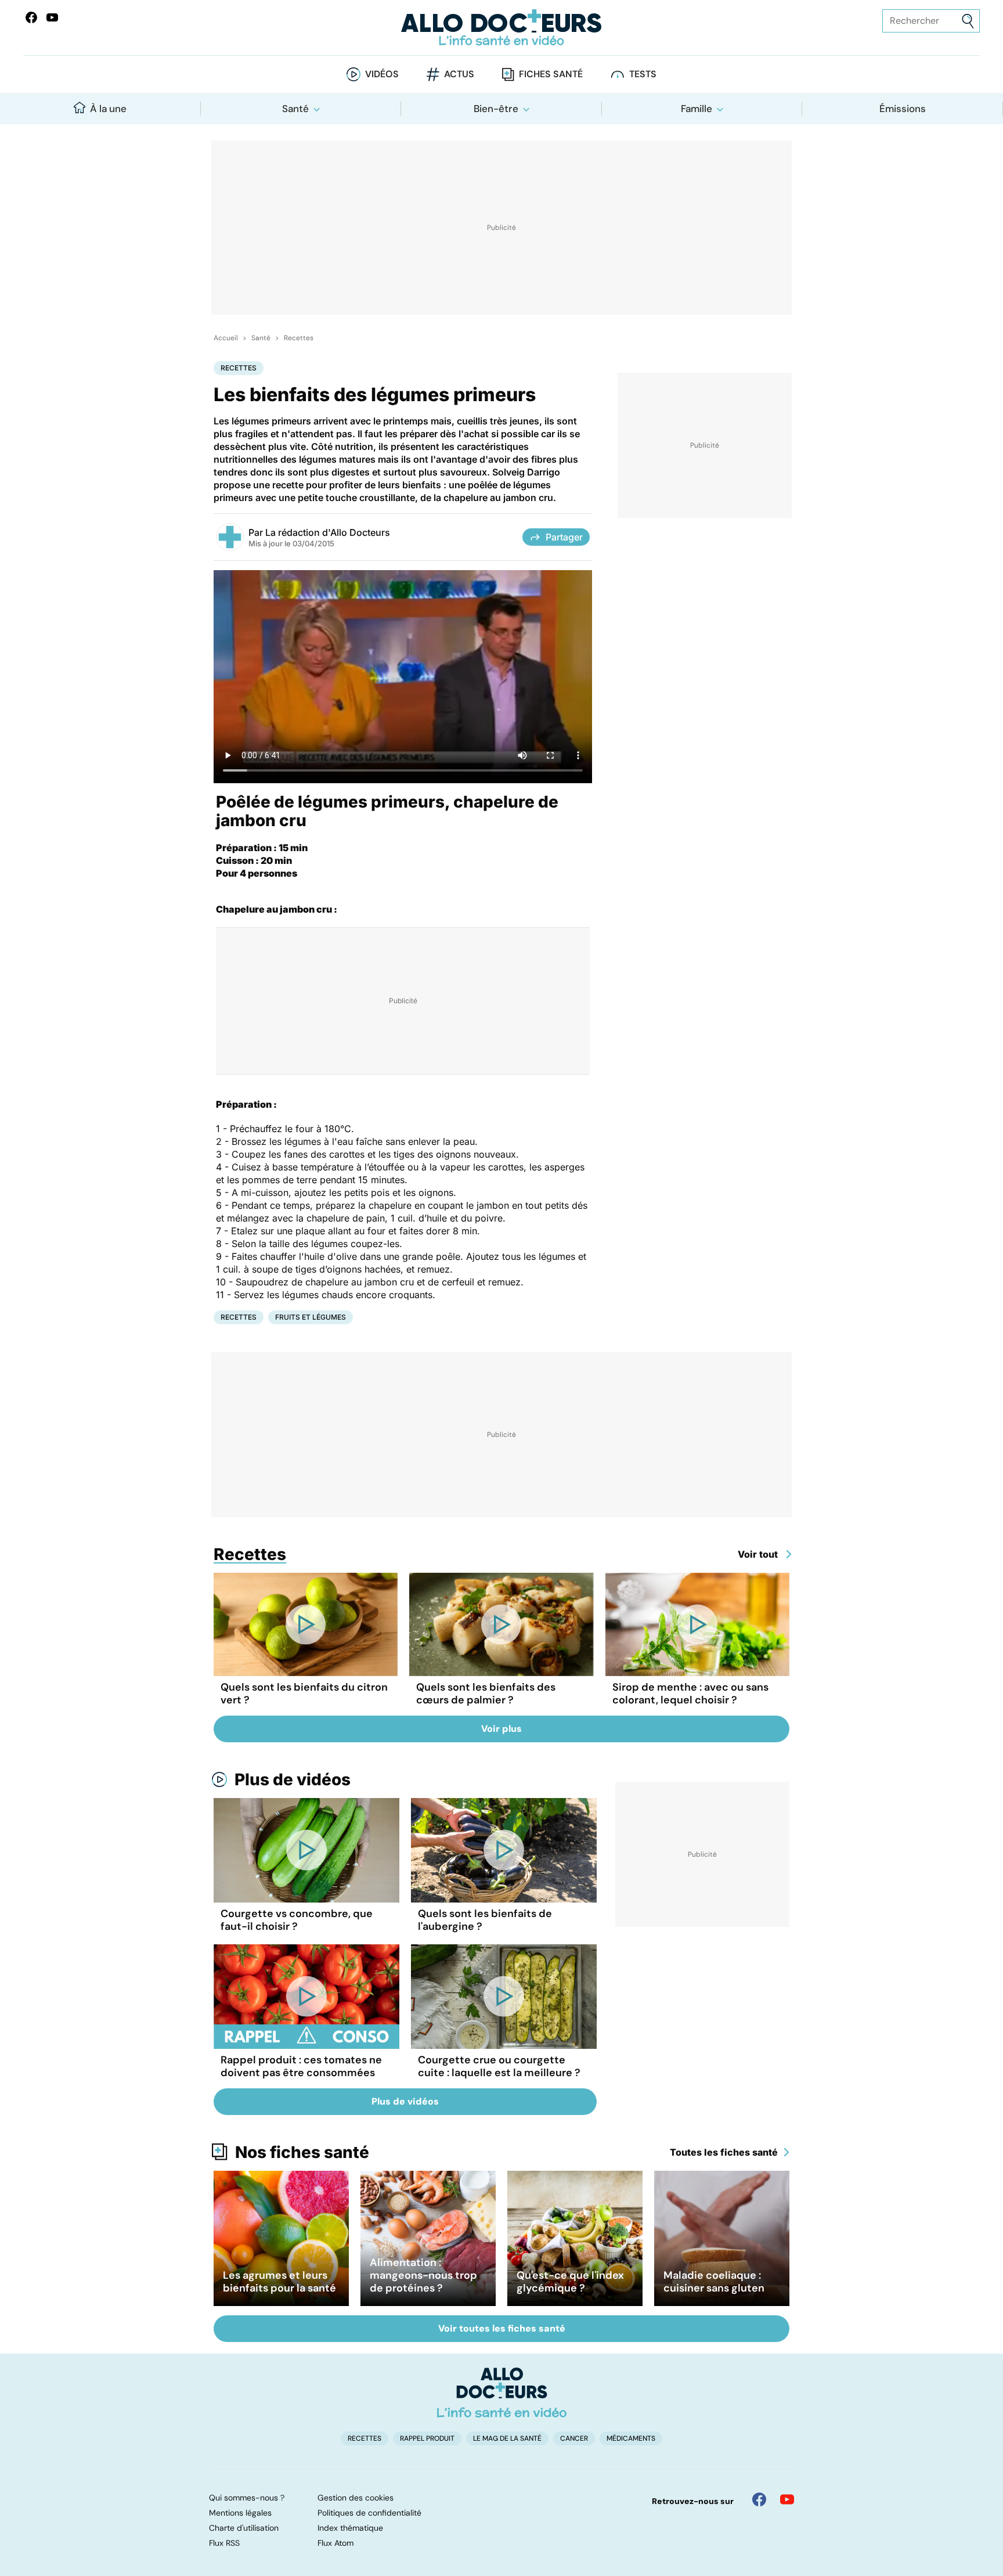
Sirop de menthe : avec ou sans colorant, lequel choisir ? (690, 1694)
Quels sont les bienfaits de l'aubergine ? (485, 1920)
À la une (108, 109)
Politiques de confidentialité (369, 2513)
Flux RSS (224, 2543)
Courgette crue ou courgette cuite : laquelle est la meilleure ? (499, 2066)
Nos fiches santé (302, 2152)
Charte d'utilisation (244, 2528)
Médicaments (631, 2438)
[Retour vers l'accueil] (501, 28)
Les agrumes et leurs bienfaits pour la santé (279, 2282)
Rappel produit (427, 2438)
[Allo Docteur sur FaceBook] (31, 17)
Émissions (903, 109)
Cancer (574, 2438)
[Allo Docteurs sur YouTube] (52, 17)
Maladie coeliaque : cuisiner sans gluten (714, 2282)
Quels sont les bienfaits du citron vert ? (304, 1694)
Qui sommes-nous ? (247, 2498)
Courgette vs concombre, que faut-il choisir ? (297, 1920)
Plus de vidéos (293, 1779)
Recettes (299, 338)
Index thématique (350, 2528)
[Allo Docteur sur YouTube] (787, 2499)
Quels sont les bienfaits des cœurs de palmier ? (486, 1694)
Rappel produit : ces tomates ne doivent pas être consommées (301, 2066)
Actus (459, 74)
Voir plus (501, 1729)
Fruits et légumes (311, 1317)
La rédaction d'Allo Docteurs (328, 532)
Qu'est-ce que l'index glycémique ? (570, 2282)
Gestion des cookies (356, 2498)
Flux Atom (335, 2543)
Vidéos (382, 74)
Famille (697, 109)
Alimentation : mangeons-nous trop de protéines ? (423, 2275)
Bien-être (496, 109)
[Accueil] (502, 2393)
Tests (643, 74)
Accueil (226, 338)
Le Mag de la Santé (507, 2438)
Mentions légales (240, 2513)
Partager (564, 537)
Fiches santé (551, 74)
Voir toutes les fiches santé (502, 2328)
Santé (295, 109)
